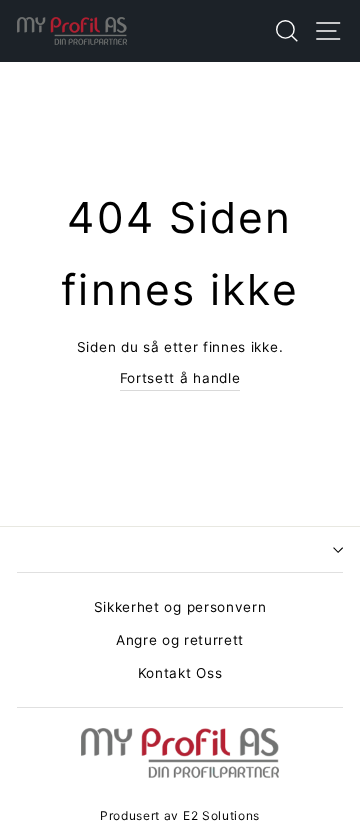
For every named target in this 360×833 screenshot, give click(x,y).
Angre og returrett (180, 640)
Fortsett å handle (180, 378)
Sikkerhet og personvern (180, 607)
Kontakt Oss (180, 673)
